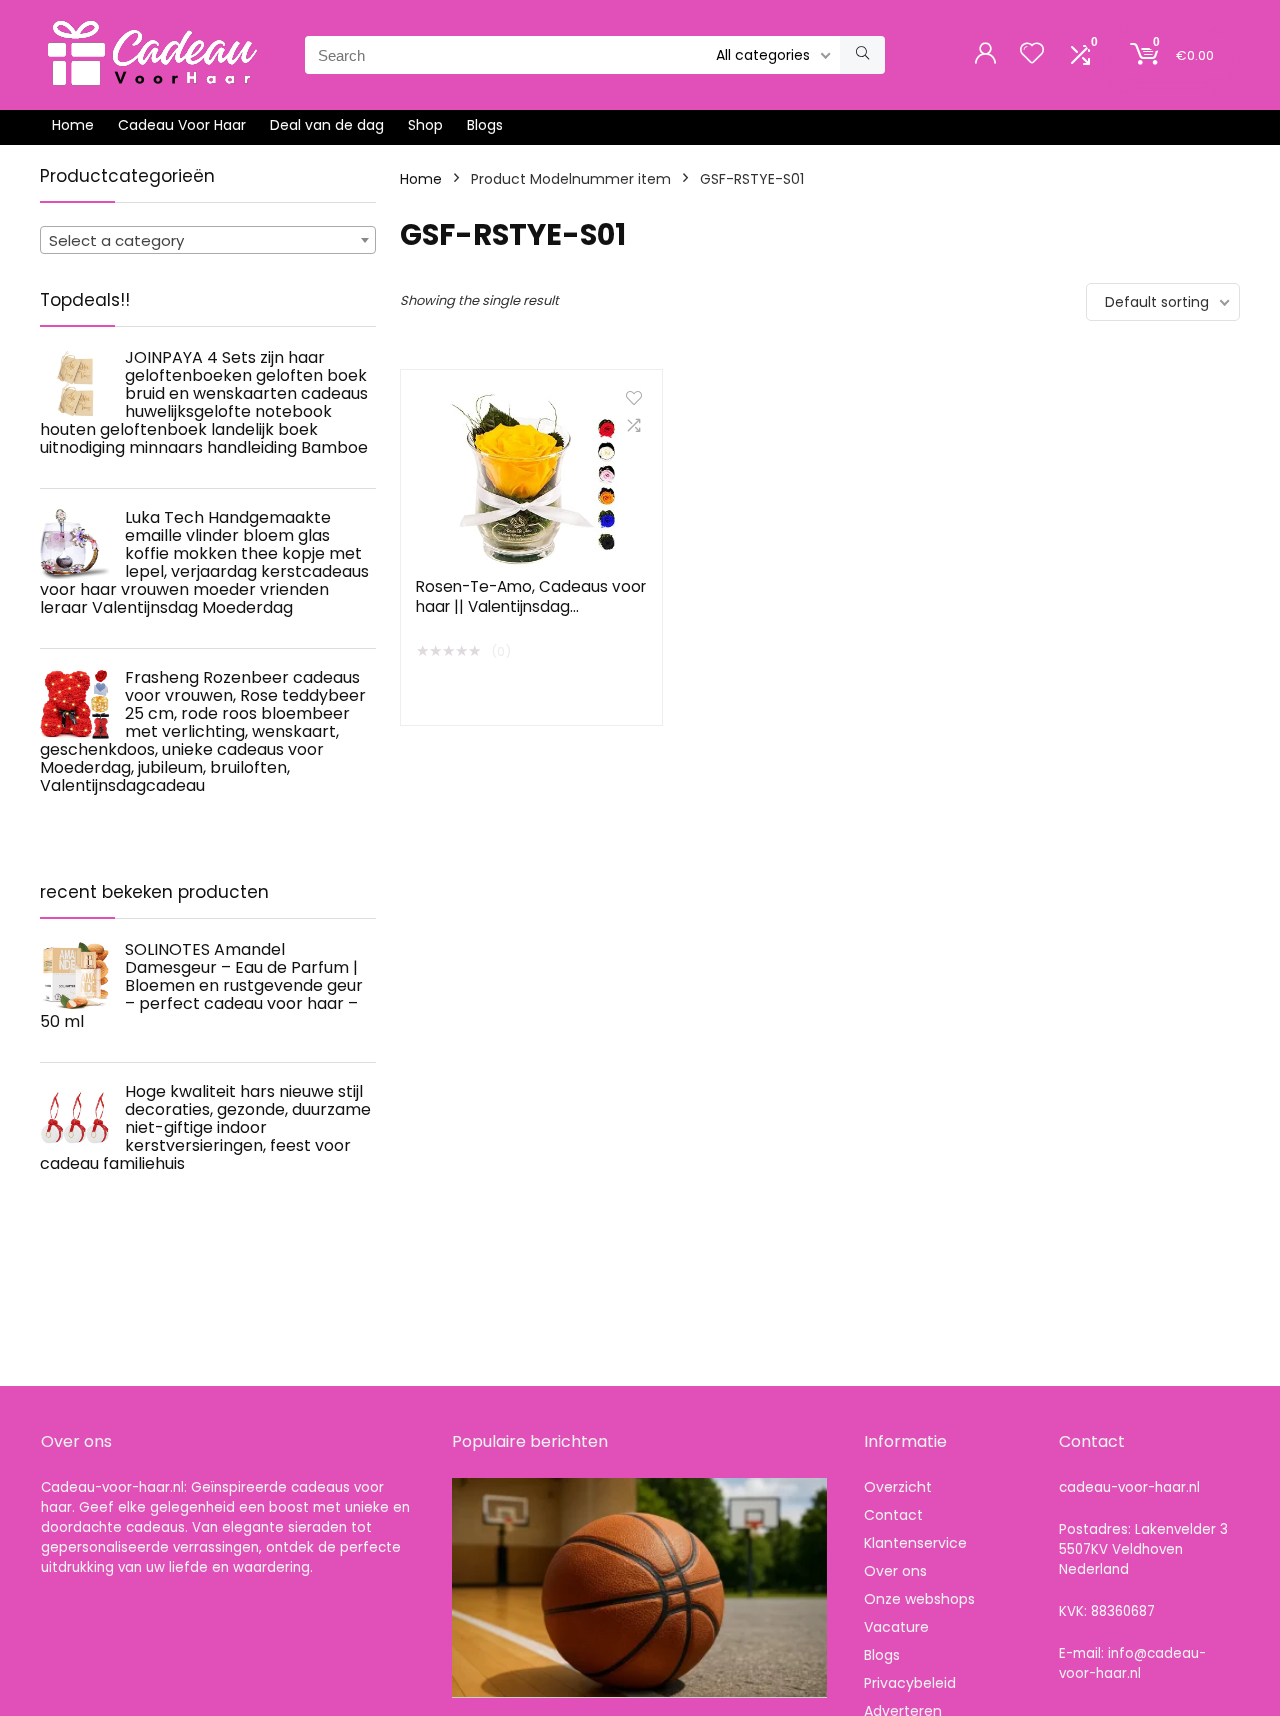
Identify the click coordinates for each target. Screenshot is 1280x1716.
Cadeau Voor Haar (182, 125)
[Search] (862, 55)
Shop (425, 125)
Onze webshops (919, 1599)
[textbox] (208, 241)
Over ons (895, 1571)
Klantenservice (915, 1543)
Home (73, 125)
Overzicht (898, 1487)
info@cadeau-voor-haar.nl (1132, 1663)
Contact (893, 1515)
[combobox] (208, 240)
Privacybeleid (910, 1683)
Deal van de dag (327, 125)
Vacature (896, 1627)
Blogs (485, 125)
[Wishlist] (1032, 54)
